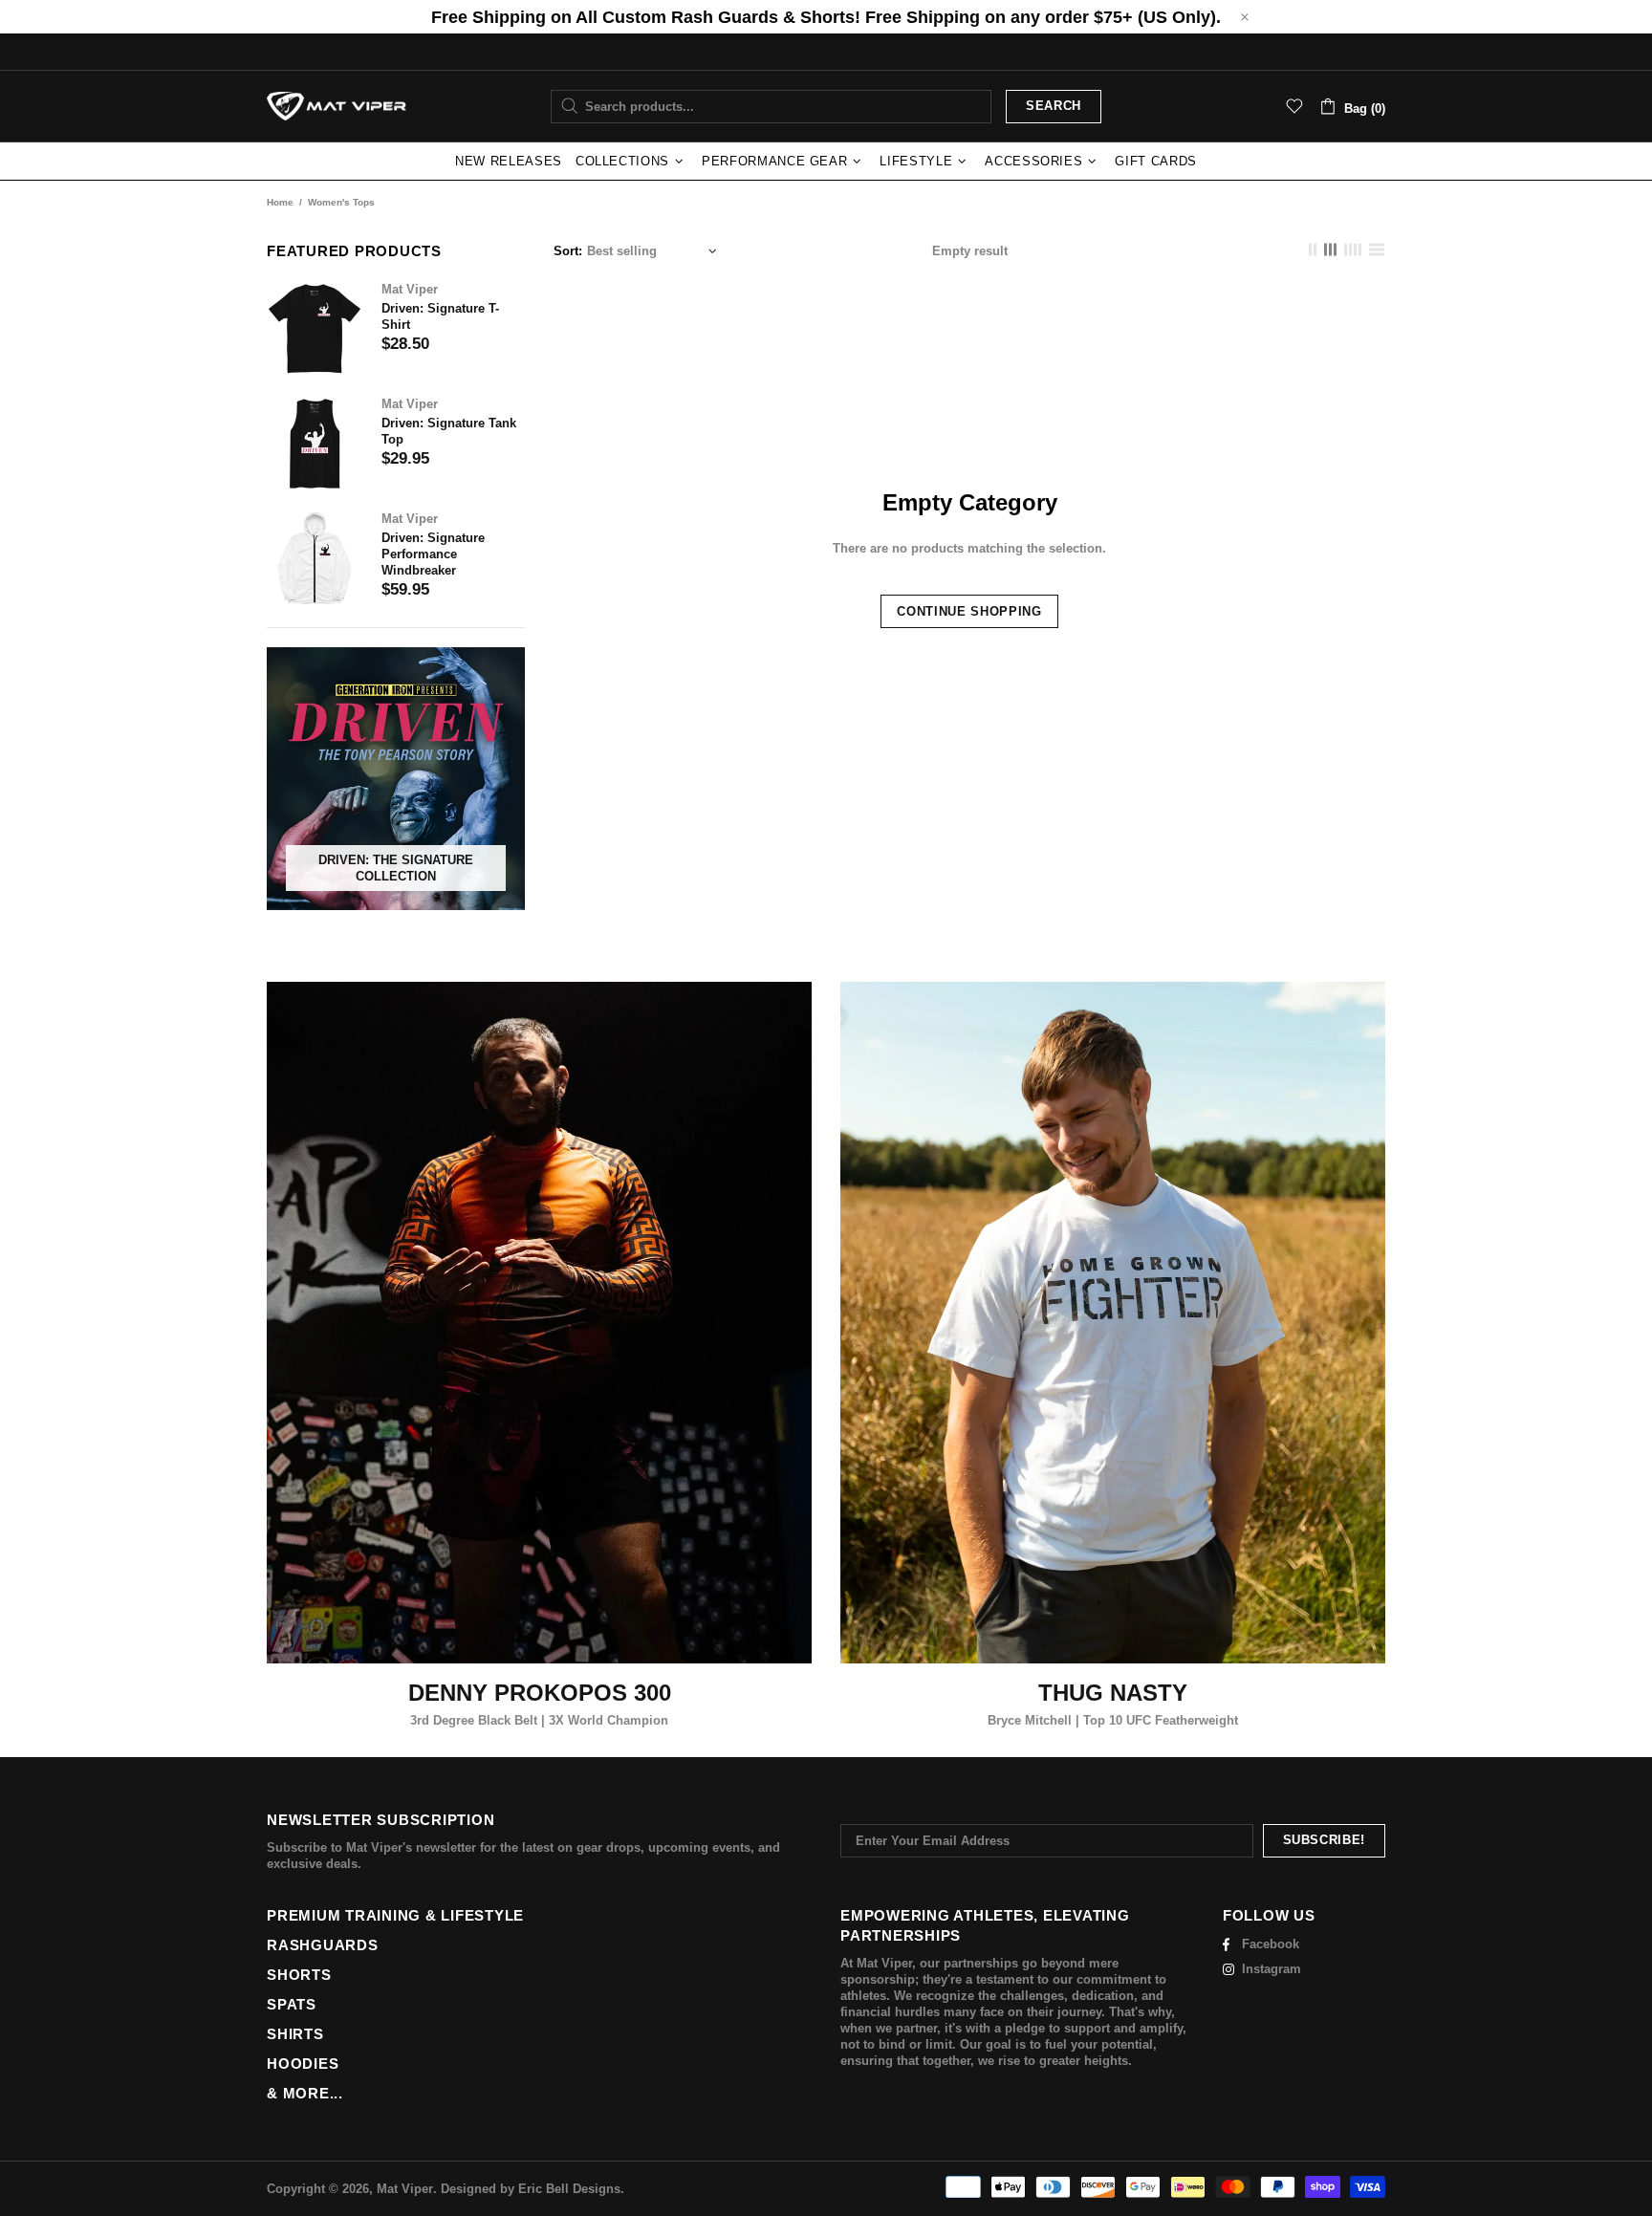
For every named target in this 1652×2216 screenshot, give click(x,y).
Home (280, 202)
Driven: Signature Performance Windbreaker (433, 554)
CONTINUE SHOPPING (969, 611)
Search (1054, 106)
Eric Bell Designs (569, 2189)
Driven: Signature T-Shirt (440, 316)
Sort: (568, 251)
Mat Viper (337, 107)
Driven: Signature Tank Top (449, 431)
